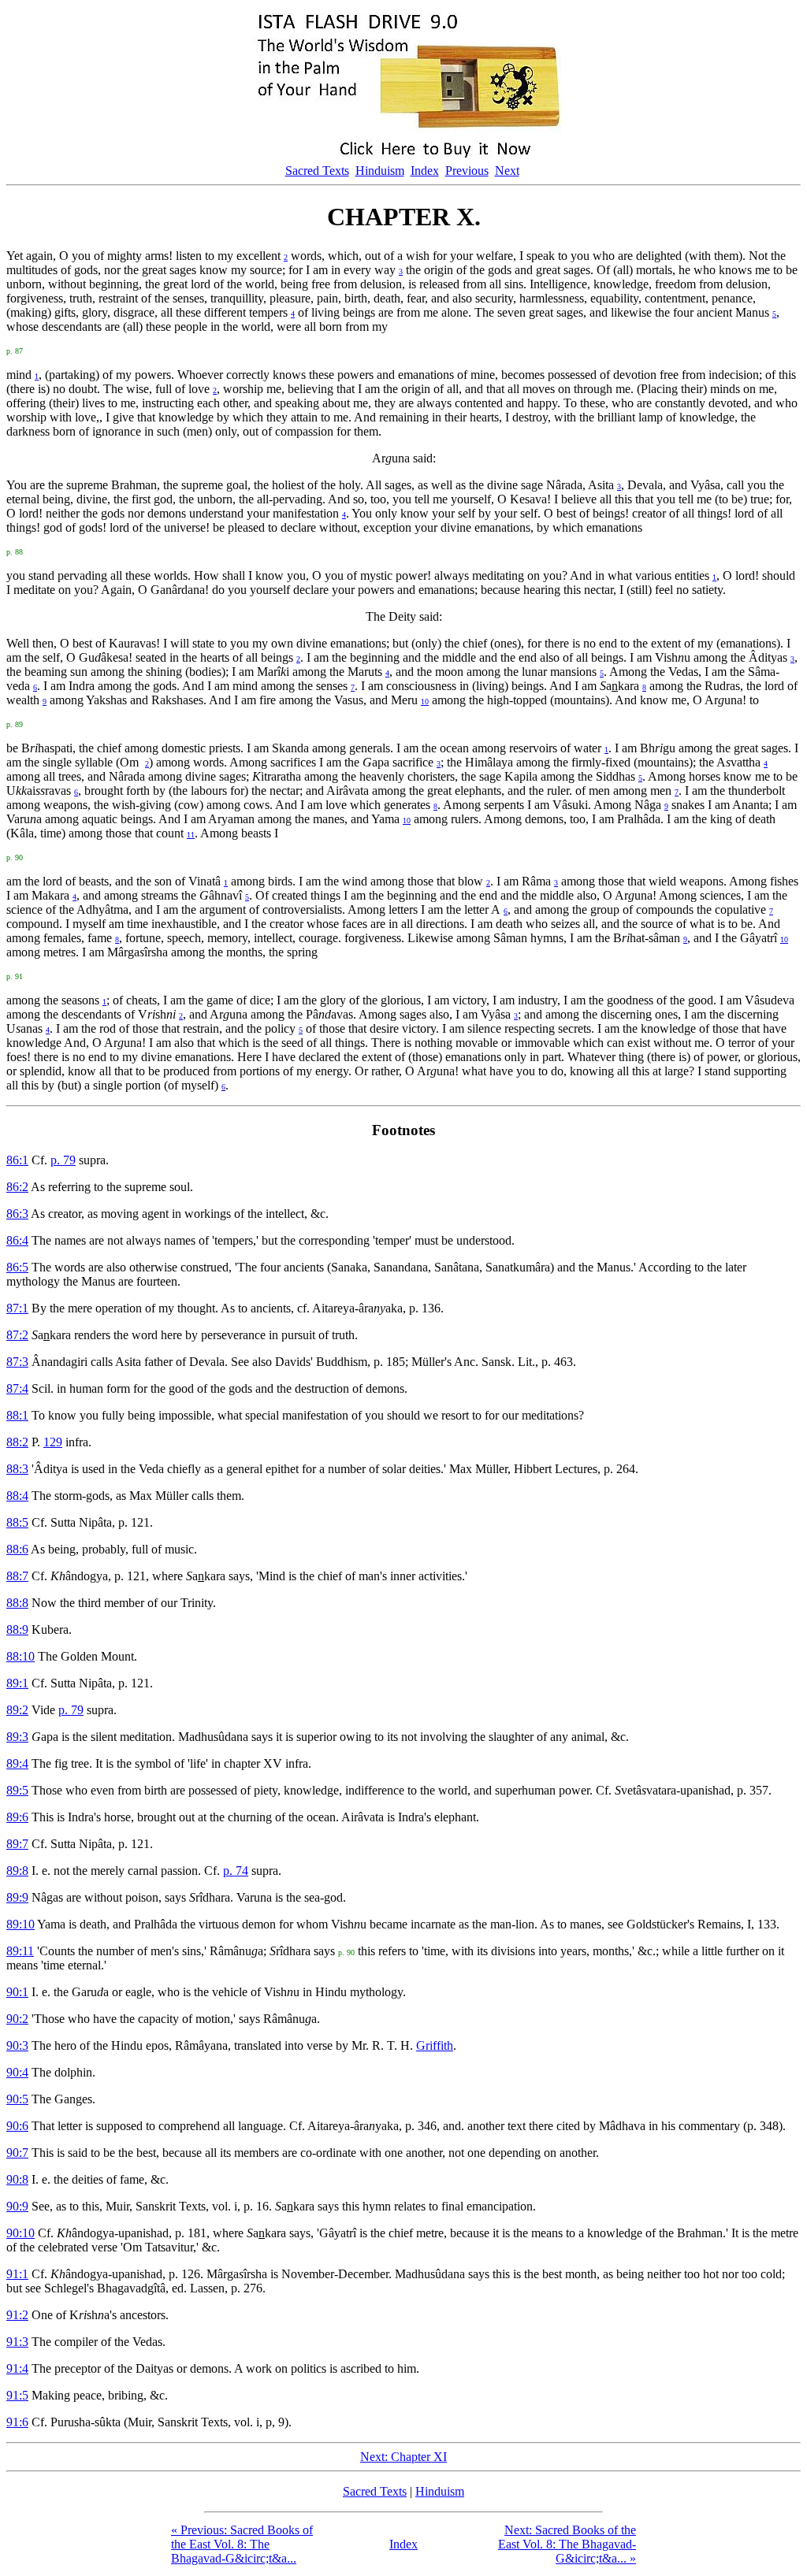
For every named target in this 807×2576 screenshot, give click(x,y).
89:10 (20, 1924)
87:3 (17, 1362)
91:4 (17, 2368)
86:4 (17, 1240)
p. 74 (236, 1871)
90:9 (17, 2206)
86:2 (17, 1187)
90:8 (17, 2179)
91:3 (17, 2342)
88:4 (17, 1496)
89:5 (17, 1790)
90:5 (17, 2099)
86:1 (17, 1160)
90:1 (17, 1992)
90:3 (17, 2045)
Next (507, 171)
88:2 (17, 1442)
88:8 (17, 1603)
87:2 (17, 1335)
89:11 (20, 1951)
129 (53, 1442)
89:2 (17, 1710)
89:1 (17, 1683)
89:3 (17, 1737)
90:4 (17, 2072)
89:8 (17, 1871)
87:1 (17, 1308)
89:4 (17, 1763)
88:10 (20, 1656)
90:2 (17, 2019)
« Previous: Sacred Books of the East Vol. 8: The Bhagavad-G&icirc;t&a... (242, 2544)
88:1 (17, 1415)
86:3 (17, 1214)
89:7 (17, 1844)
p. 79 (63, 1160)
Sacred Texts (317, 171)
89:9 (17, 1897)
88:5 (17, 1522)
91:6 (17, 2422)
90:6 (17, 2126)
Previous (467, 171)
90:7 (17, 2153)
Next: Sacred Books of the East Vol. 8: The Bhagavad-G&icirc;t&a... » (567, 2544)
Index (425, 171)
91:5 (17, 2395)
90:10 (20, 2233)
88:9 (17, 1629)
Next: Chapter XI (403, 2457)
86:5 (17, 1267)
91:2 (17, 2315)
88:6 (17, 1549)
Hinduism (380, 171)
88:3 (17, 1469)
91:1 (17, 2274)
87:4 (17, 1388)
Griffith (435, 2045)
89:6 (17, 1817)
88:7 (17, 1576)
